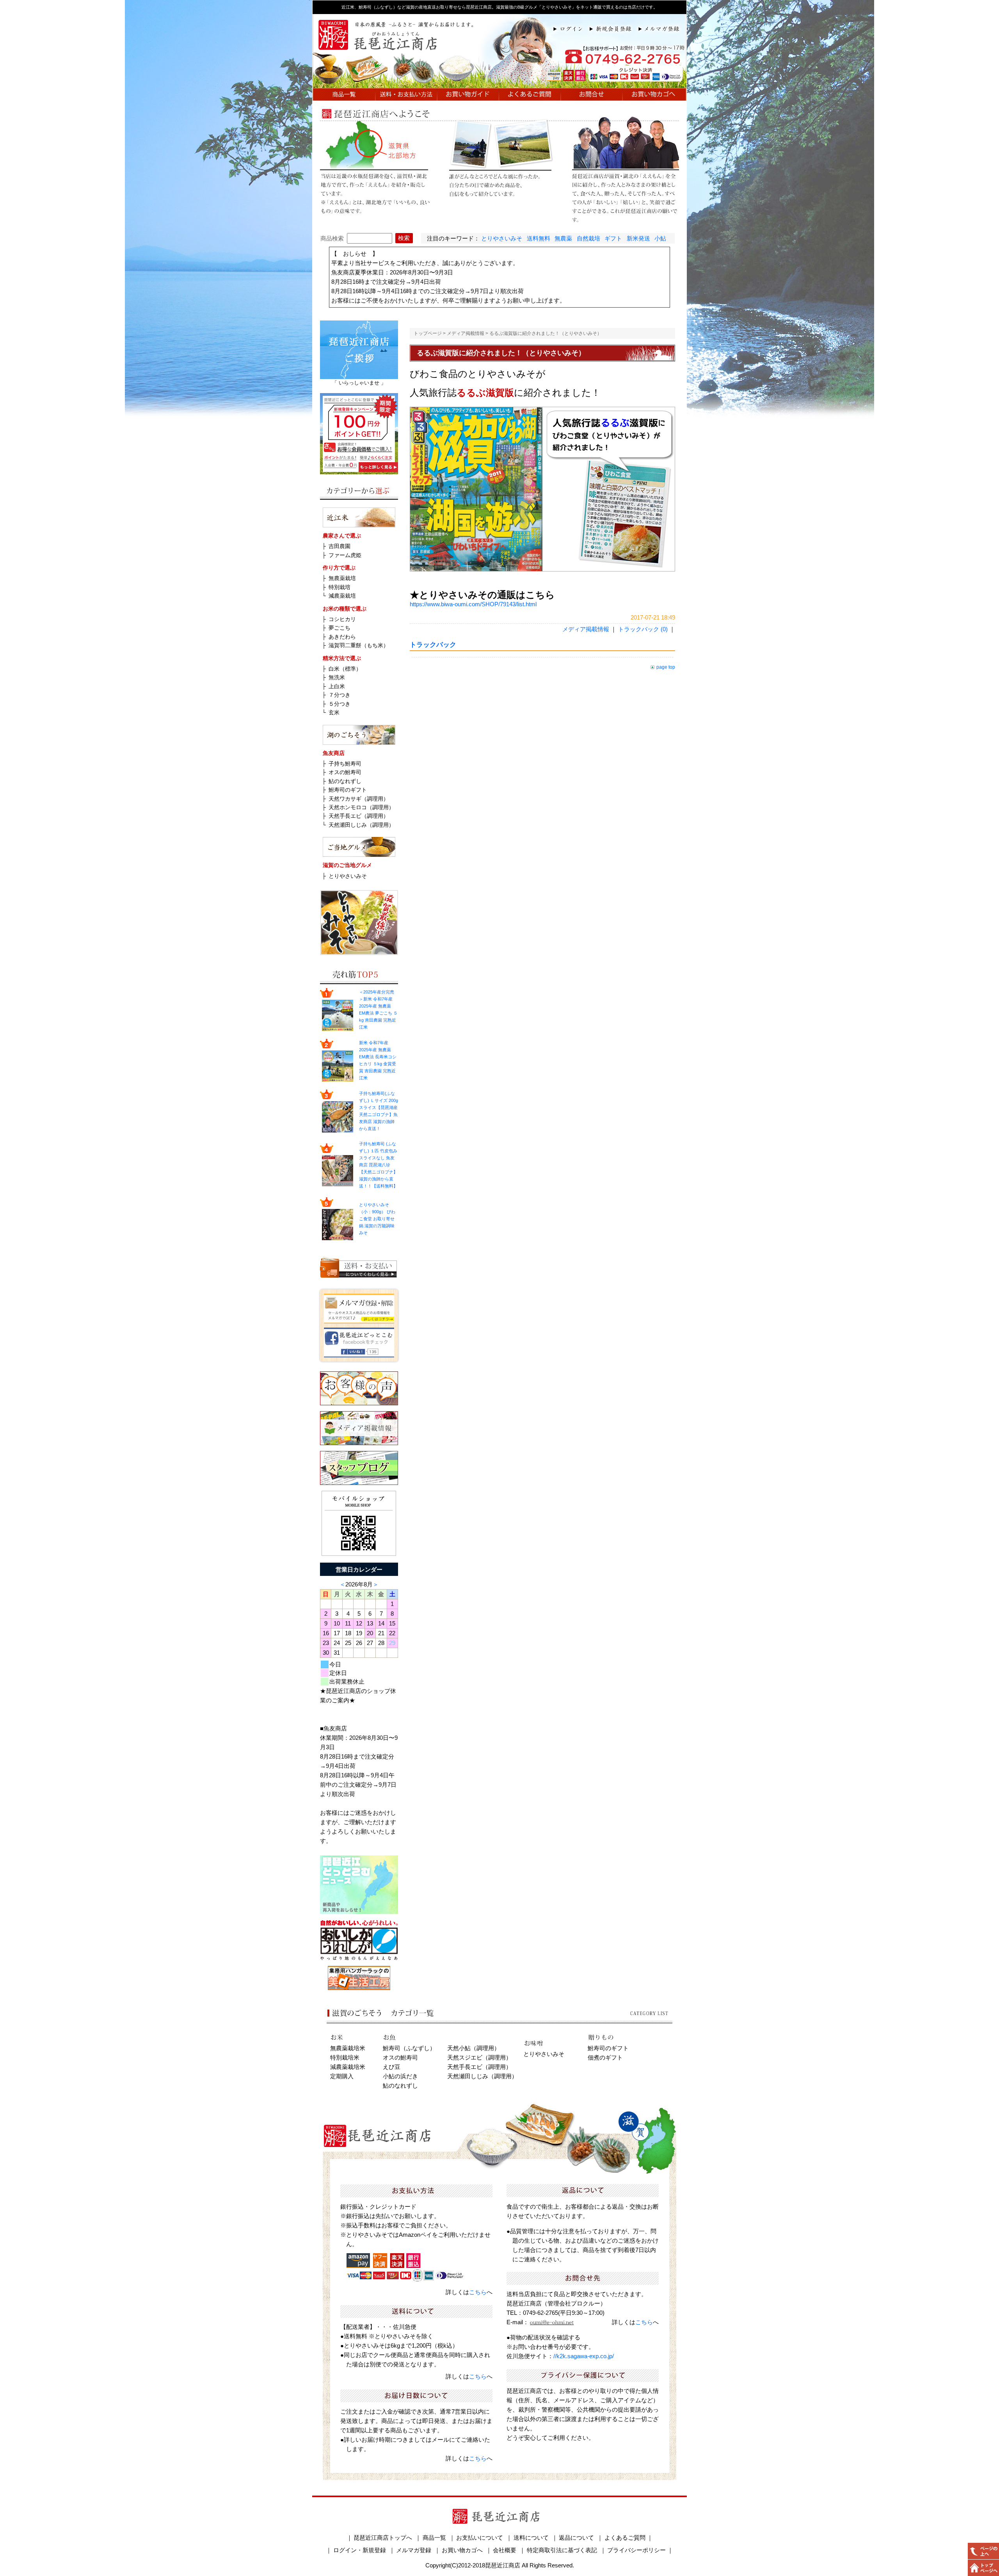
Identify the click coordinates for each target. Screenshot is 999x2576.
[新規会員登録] (614, 28)
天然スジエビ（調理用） (479, 2057)
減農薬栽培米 (348, 2067)
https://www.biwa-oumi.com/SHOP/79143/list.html (473, 604)
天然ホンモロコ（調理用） (361, 807)
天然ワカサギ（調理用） (359, 799)
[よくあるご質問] (530, 96)
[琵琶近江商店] (499, 83)
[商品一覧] (344, 96)
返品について (576, 2538)
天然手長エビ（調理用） (359, 816)
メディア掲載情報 (466, 333)
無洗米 (337, 677)
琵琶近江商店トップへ (383, 2538)
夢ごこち (340, 628)
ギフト (613, 238)
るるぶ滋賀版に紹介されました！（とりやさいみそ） (546, 333)
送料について (531, 2538)
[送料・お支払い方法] (406, 96)
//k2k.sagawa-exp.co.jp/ (584, 2356)
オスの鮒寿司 (345, 772)
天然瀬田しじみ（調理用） (361, 825)
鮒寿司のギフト (348, 790)
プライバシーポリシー (636, 2550)
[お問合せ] (591, 96)
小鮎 (660, 238)
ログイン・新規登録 (360, 2550)
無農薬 (563, 238)
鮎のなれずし (345, 781)
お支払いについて (480, 2538)
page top (666, 667)
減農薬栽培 (342, 596)
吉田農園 (340, 546)
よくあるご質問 (625, 2538)
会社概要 (505, 2550)
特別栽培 (340, 587)
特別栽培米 (345, 2057)
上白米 (337, 686)
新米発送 (638, 238)
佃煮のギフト (605, 2057)
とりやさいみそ (502, 238)
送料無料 (539, 238)
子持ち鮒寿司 (345, 764)
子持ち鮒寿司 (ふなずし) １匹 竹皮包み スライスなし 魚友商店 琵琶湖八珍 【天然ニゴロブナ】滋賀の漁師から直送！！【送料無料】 (378, 1165)
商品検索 (332, 238)
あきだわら (342, 637)
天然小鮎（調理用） (474, 2048)
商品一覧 (434, 2538)
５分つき (340, 704)
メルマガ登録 (414, 2550)
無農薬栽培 (342, 578)
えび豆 (392, 2067)
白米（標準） (345, 669)
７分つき (340, 695)
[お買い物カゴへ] (654, 96)
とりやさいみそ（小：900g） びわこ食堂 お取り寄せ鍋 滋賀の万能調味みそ (377, 1219)
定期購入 (342, 2076)
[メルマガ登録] (662, 28)
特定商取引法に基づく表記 (562, 2550)
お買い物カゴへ (462, 2550)
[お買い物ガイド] (468, 96)
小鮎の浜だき (400, 2076)
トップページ (428, 333)
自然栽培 (588, 238)
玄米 (334, 712)
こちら (478, 2292)
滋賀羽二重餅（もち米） (359, 645)
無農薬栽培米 (348, 2048)
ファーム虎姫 (345, 555)
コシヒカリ (342, 619)
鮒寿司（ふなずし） (409, 2048)
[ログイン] (571, 28)
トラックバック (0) (643, 629)
